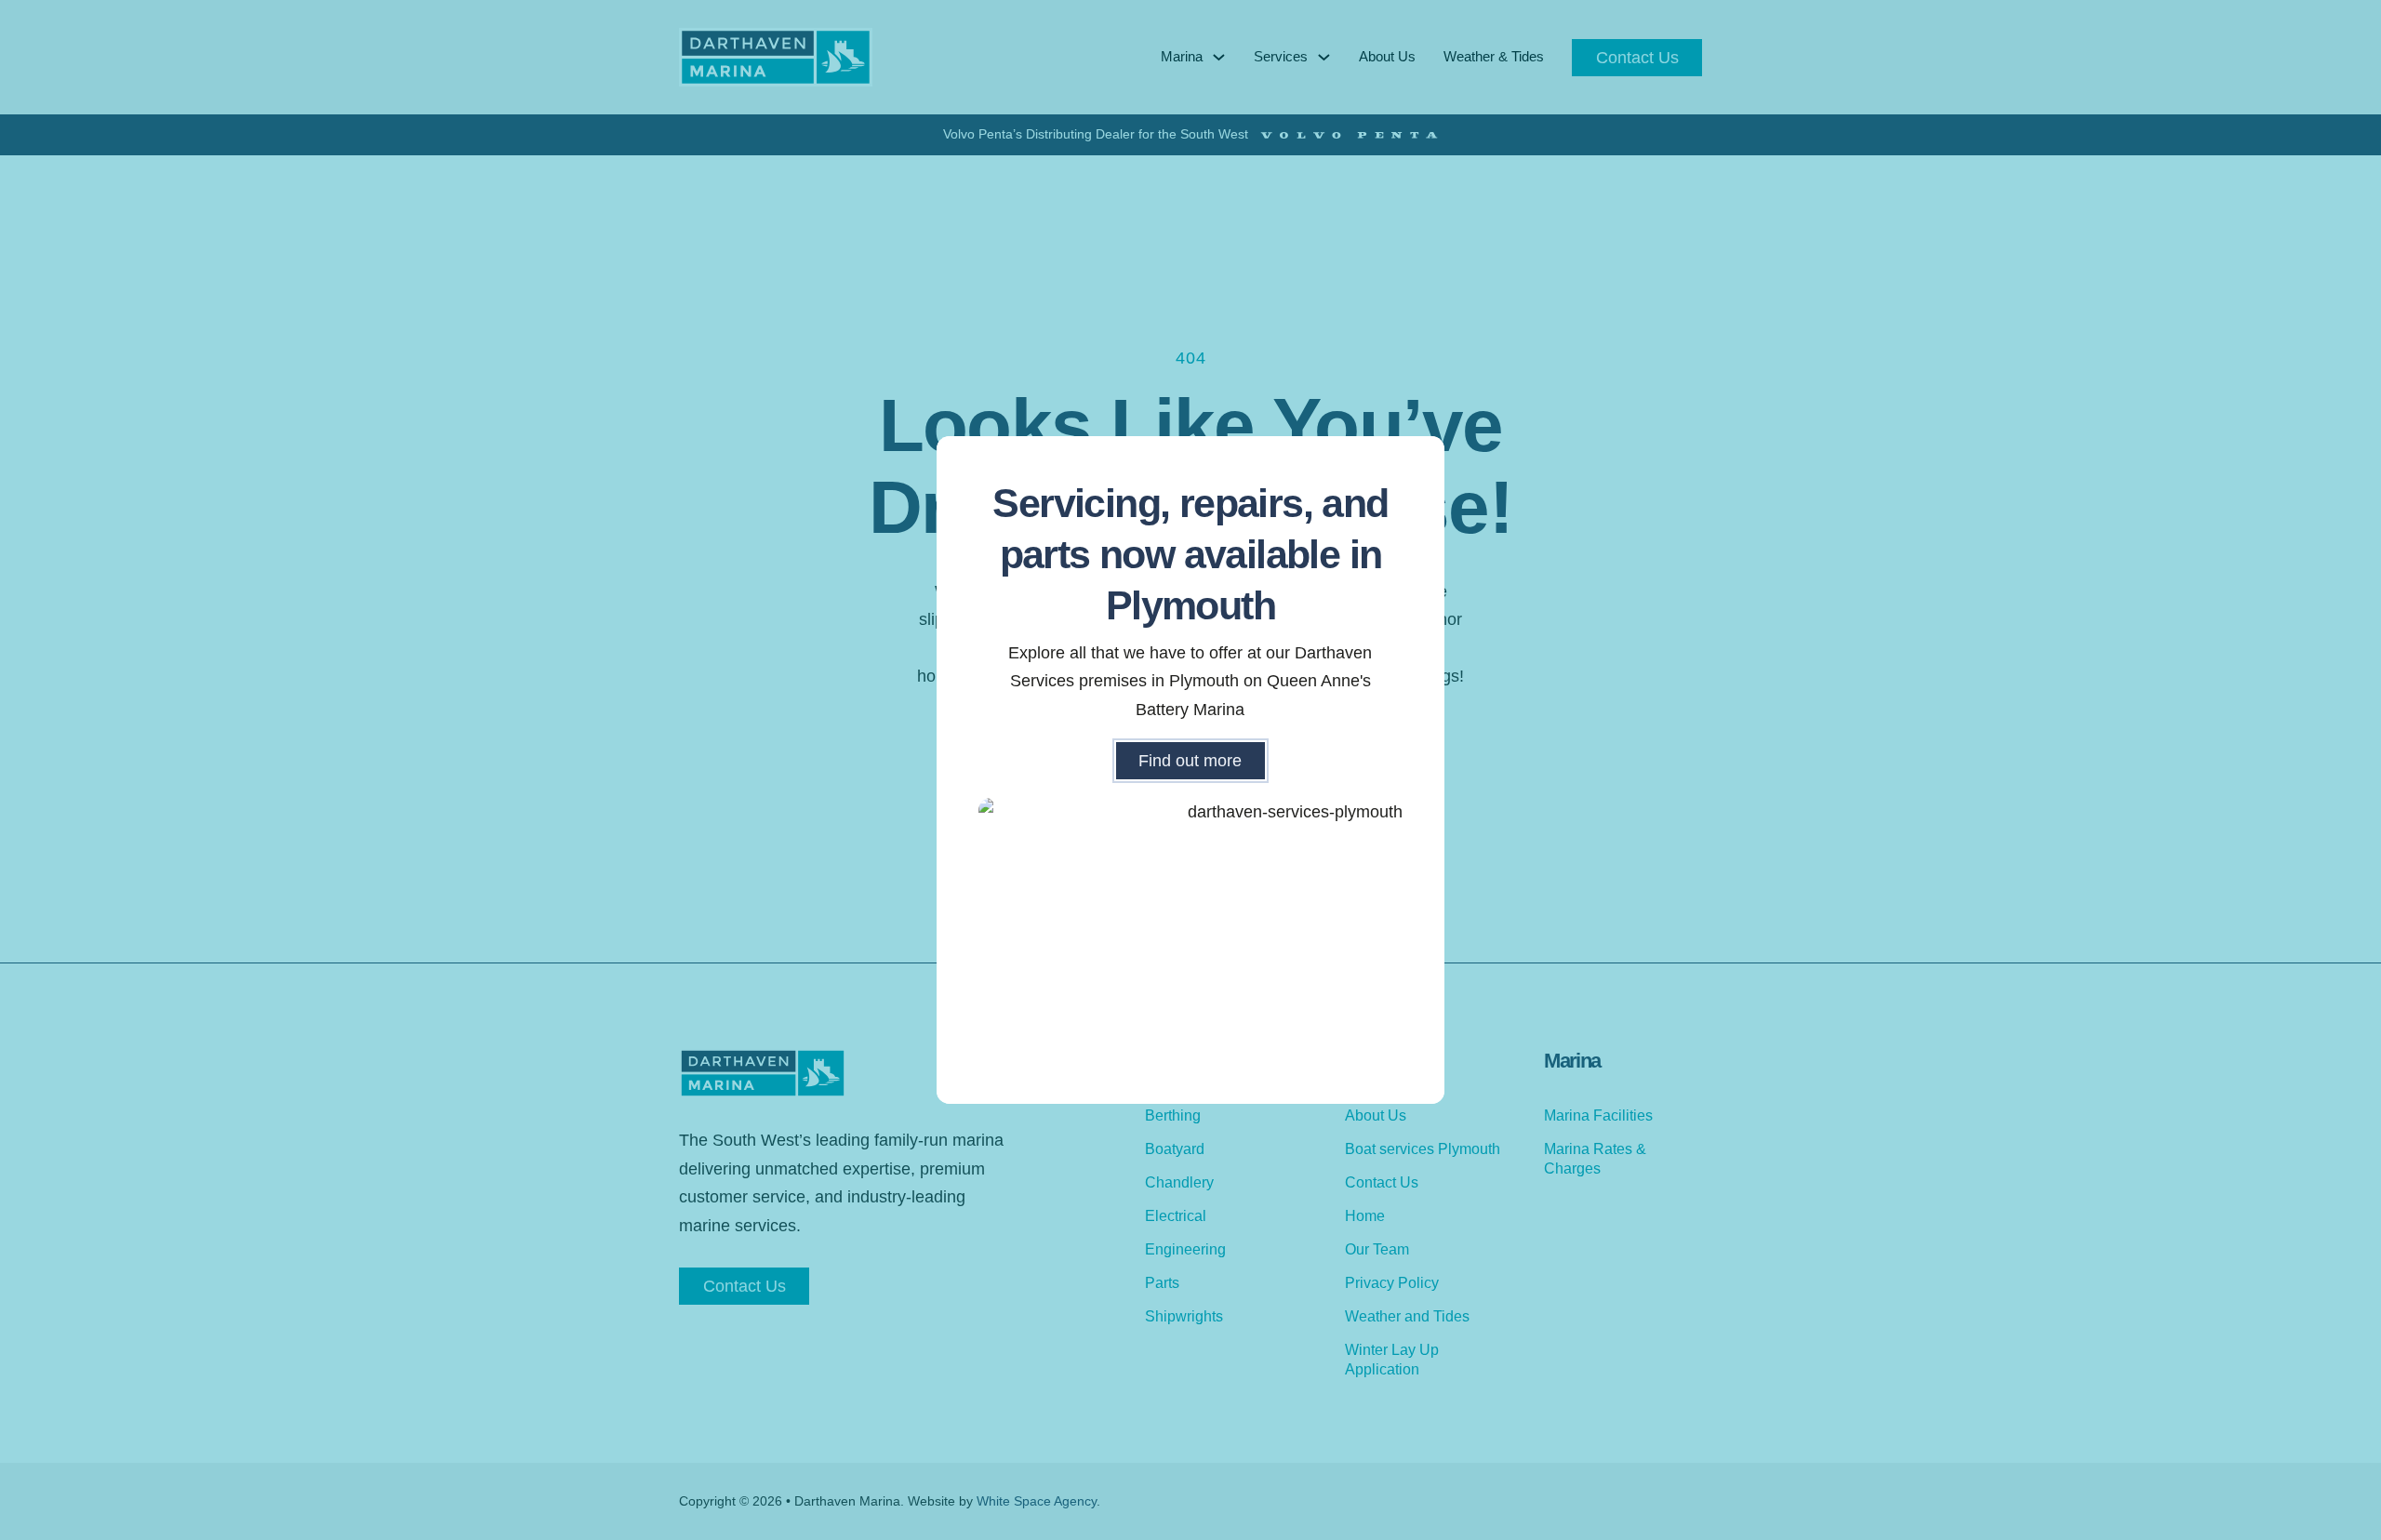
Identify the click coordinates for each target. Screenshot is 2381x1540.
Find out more (1190, 761)
